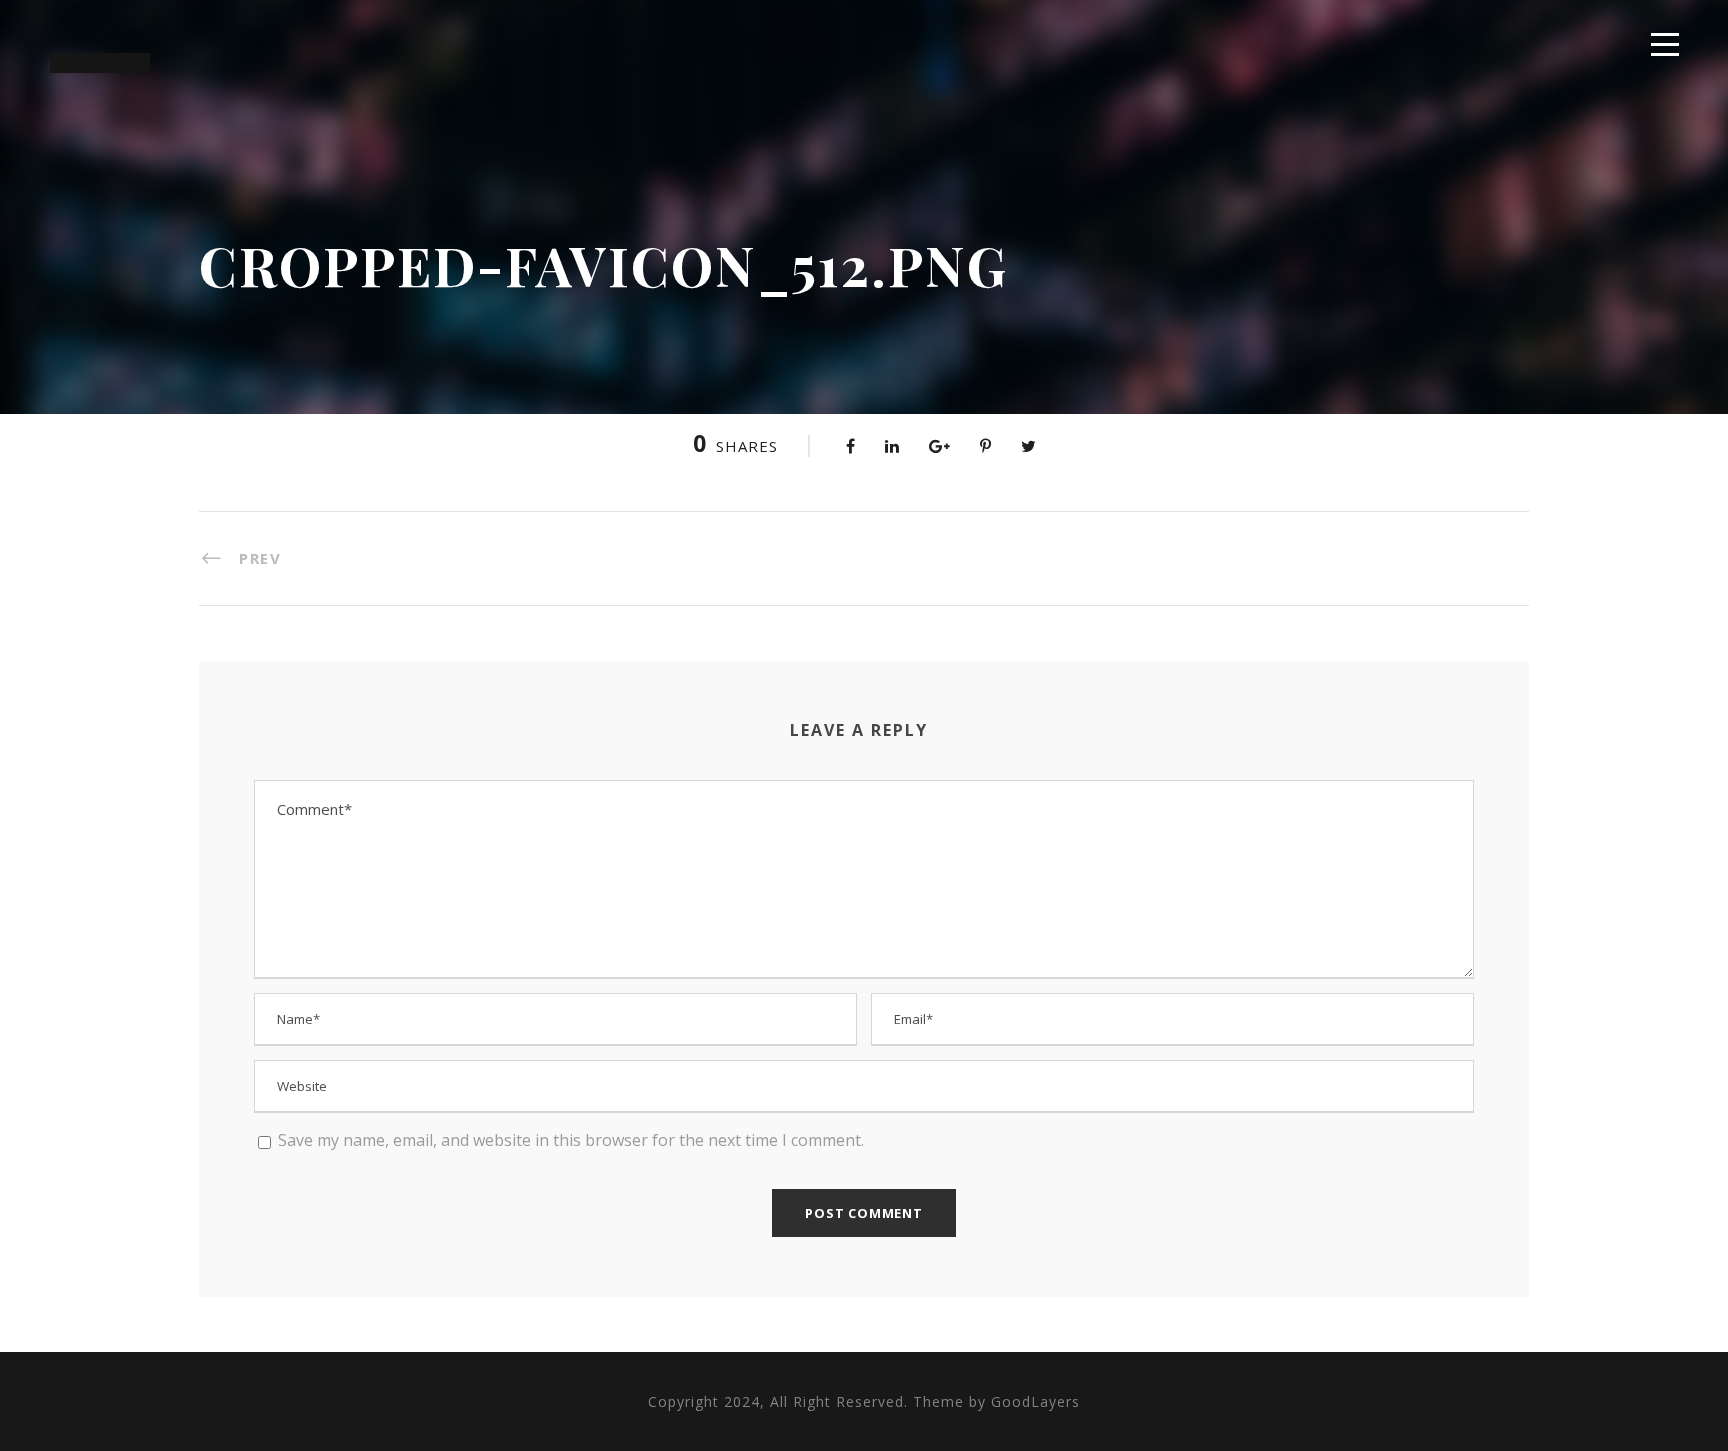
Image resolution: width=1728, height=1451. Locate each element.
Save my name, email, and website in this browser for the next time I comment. (571, 1140)
